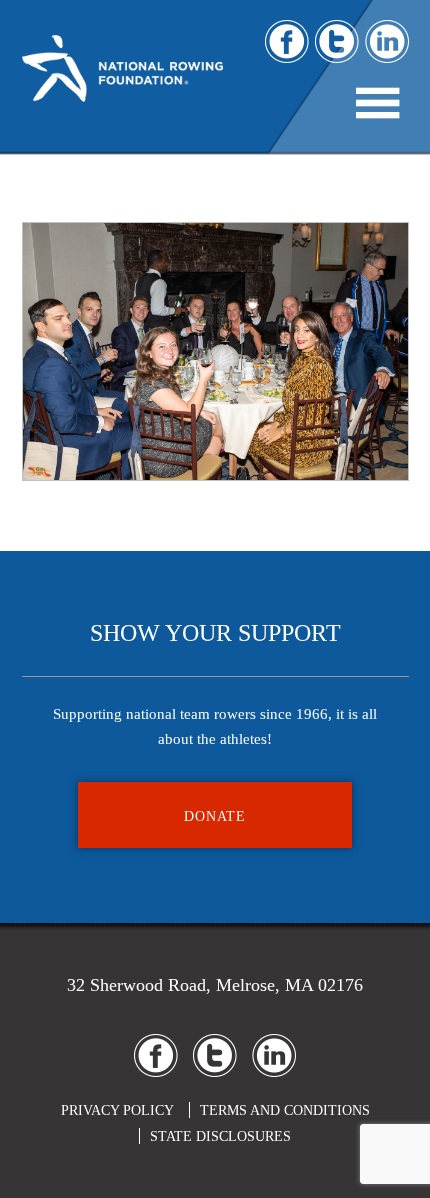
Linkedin (387, 41)
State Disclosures (220, 1136)
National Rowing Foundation (122, 80)
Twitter (337, 41)
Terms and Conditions (285, 1110)
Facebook (287, 41)
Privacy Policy (117, 1110)
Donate (215, 816)
